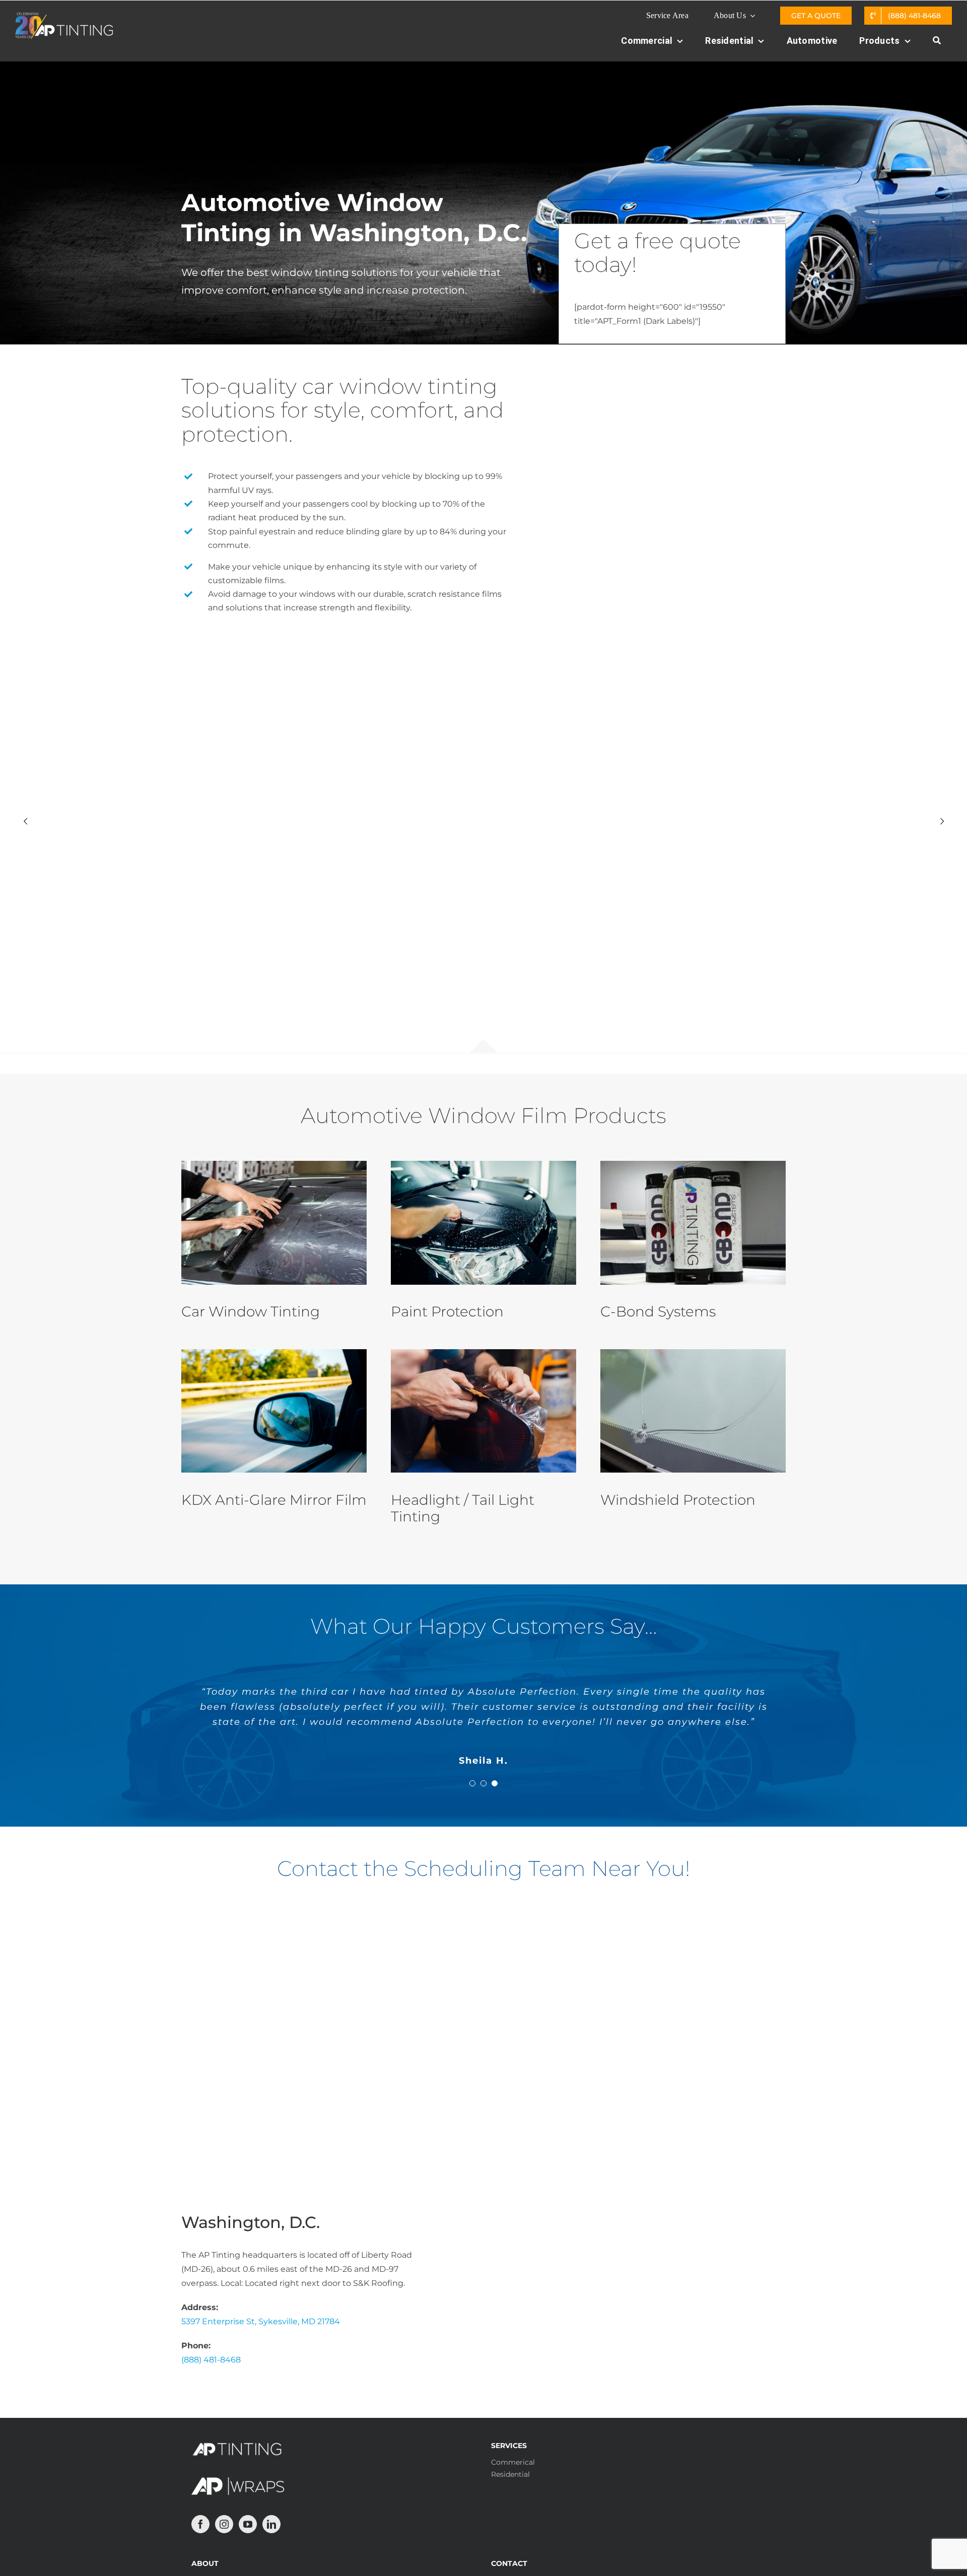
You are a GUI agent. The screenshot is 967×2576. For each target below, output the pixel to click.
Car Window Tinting (251, 1311)
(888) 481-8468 (211, 2360)
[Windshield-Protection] (693, 1353)
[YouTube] (248, 2524)
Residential (510, 2474)
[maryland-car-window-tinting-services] (274, 1165)
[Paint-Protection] (483, 1165)
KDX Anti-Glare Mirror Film (274, 1500)
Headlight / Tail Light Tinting (463, 1508)
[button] (472, 1783)
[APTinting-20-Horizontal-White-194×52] (64, 16)
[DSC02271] (693, 1165)
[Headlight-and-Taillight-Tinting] (483, 1353)
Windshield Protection (678, 1500)
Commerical (513, 2462)
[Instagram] (224, 2524)
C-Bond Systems (658, 1311)
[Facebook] (200, 2524)
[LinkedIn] (271, 2524)
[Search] (937, 46)
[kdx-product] (274, 1353)
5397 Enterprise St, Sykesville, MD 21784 (261, 2321)
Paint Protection (447, 1311)
